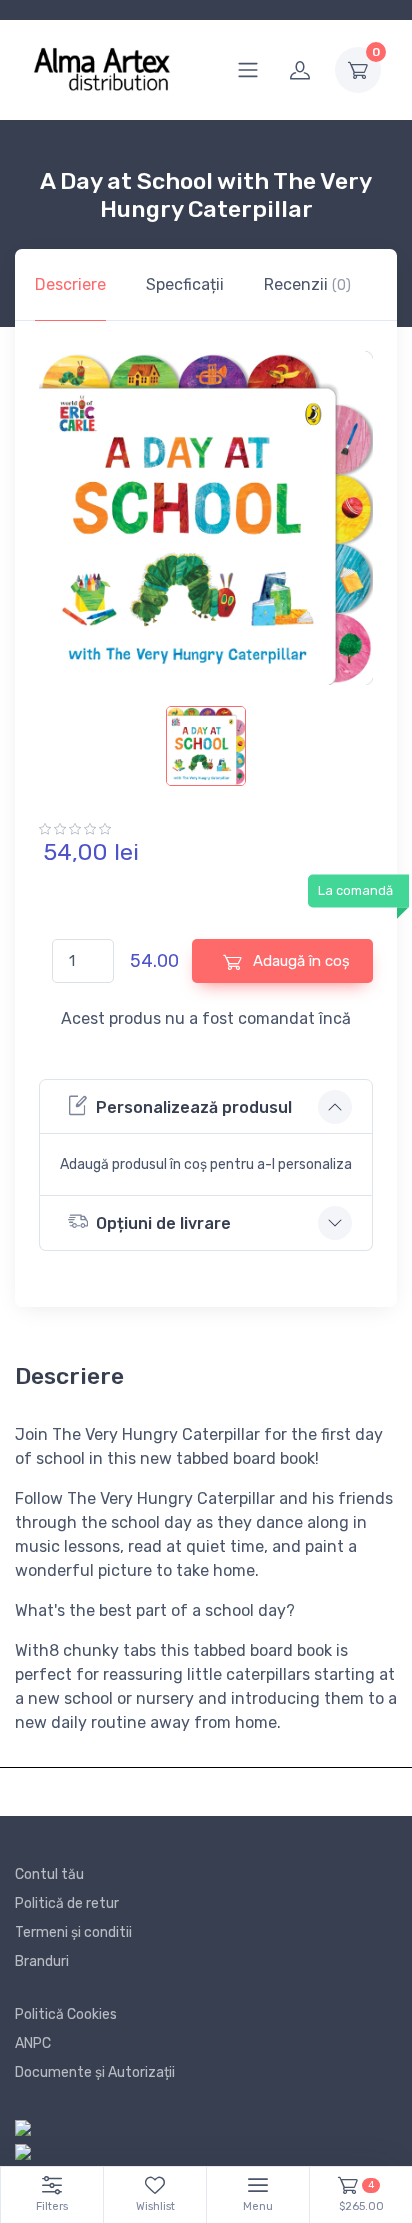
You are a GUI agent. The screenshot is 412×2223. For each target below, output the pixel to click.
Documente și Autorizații (95, 2072)
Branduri (42, 1961)
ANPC (33, 2043)
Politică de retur (67, 1903)
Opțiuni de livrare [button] (163, 1223)
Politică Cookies (66, 2014)
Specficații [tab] (185, 284)
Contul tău (49, 1874)
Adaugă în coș (299, 961)
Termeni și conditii (73, 1932)
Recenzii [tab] (307, 284)
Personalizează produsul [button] (194, 1107)
